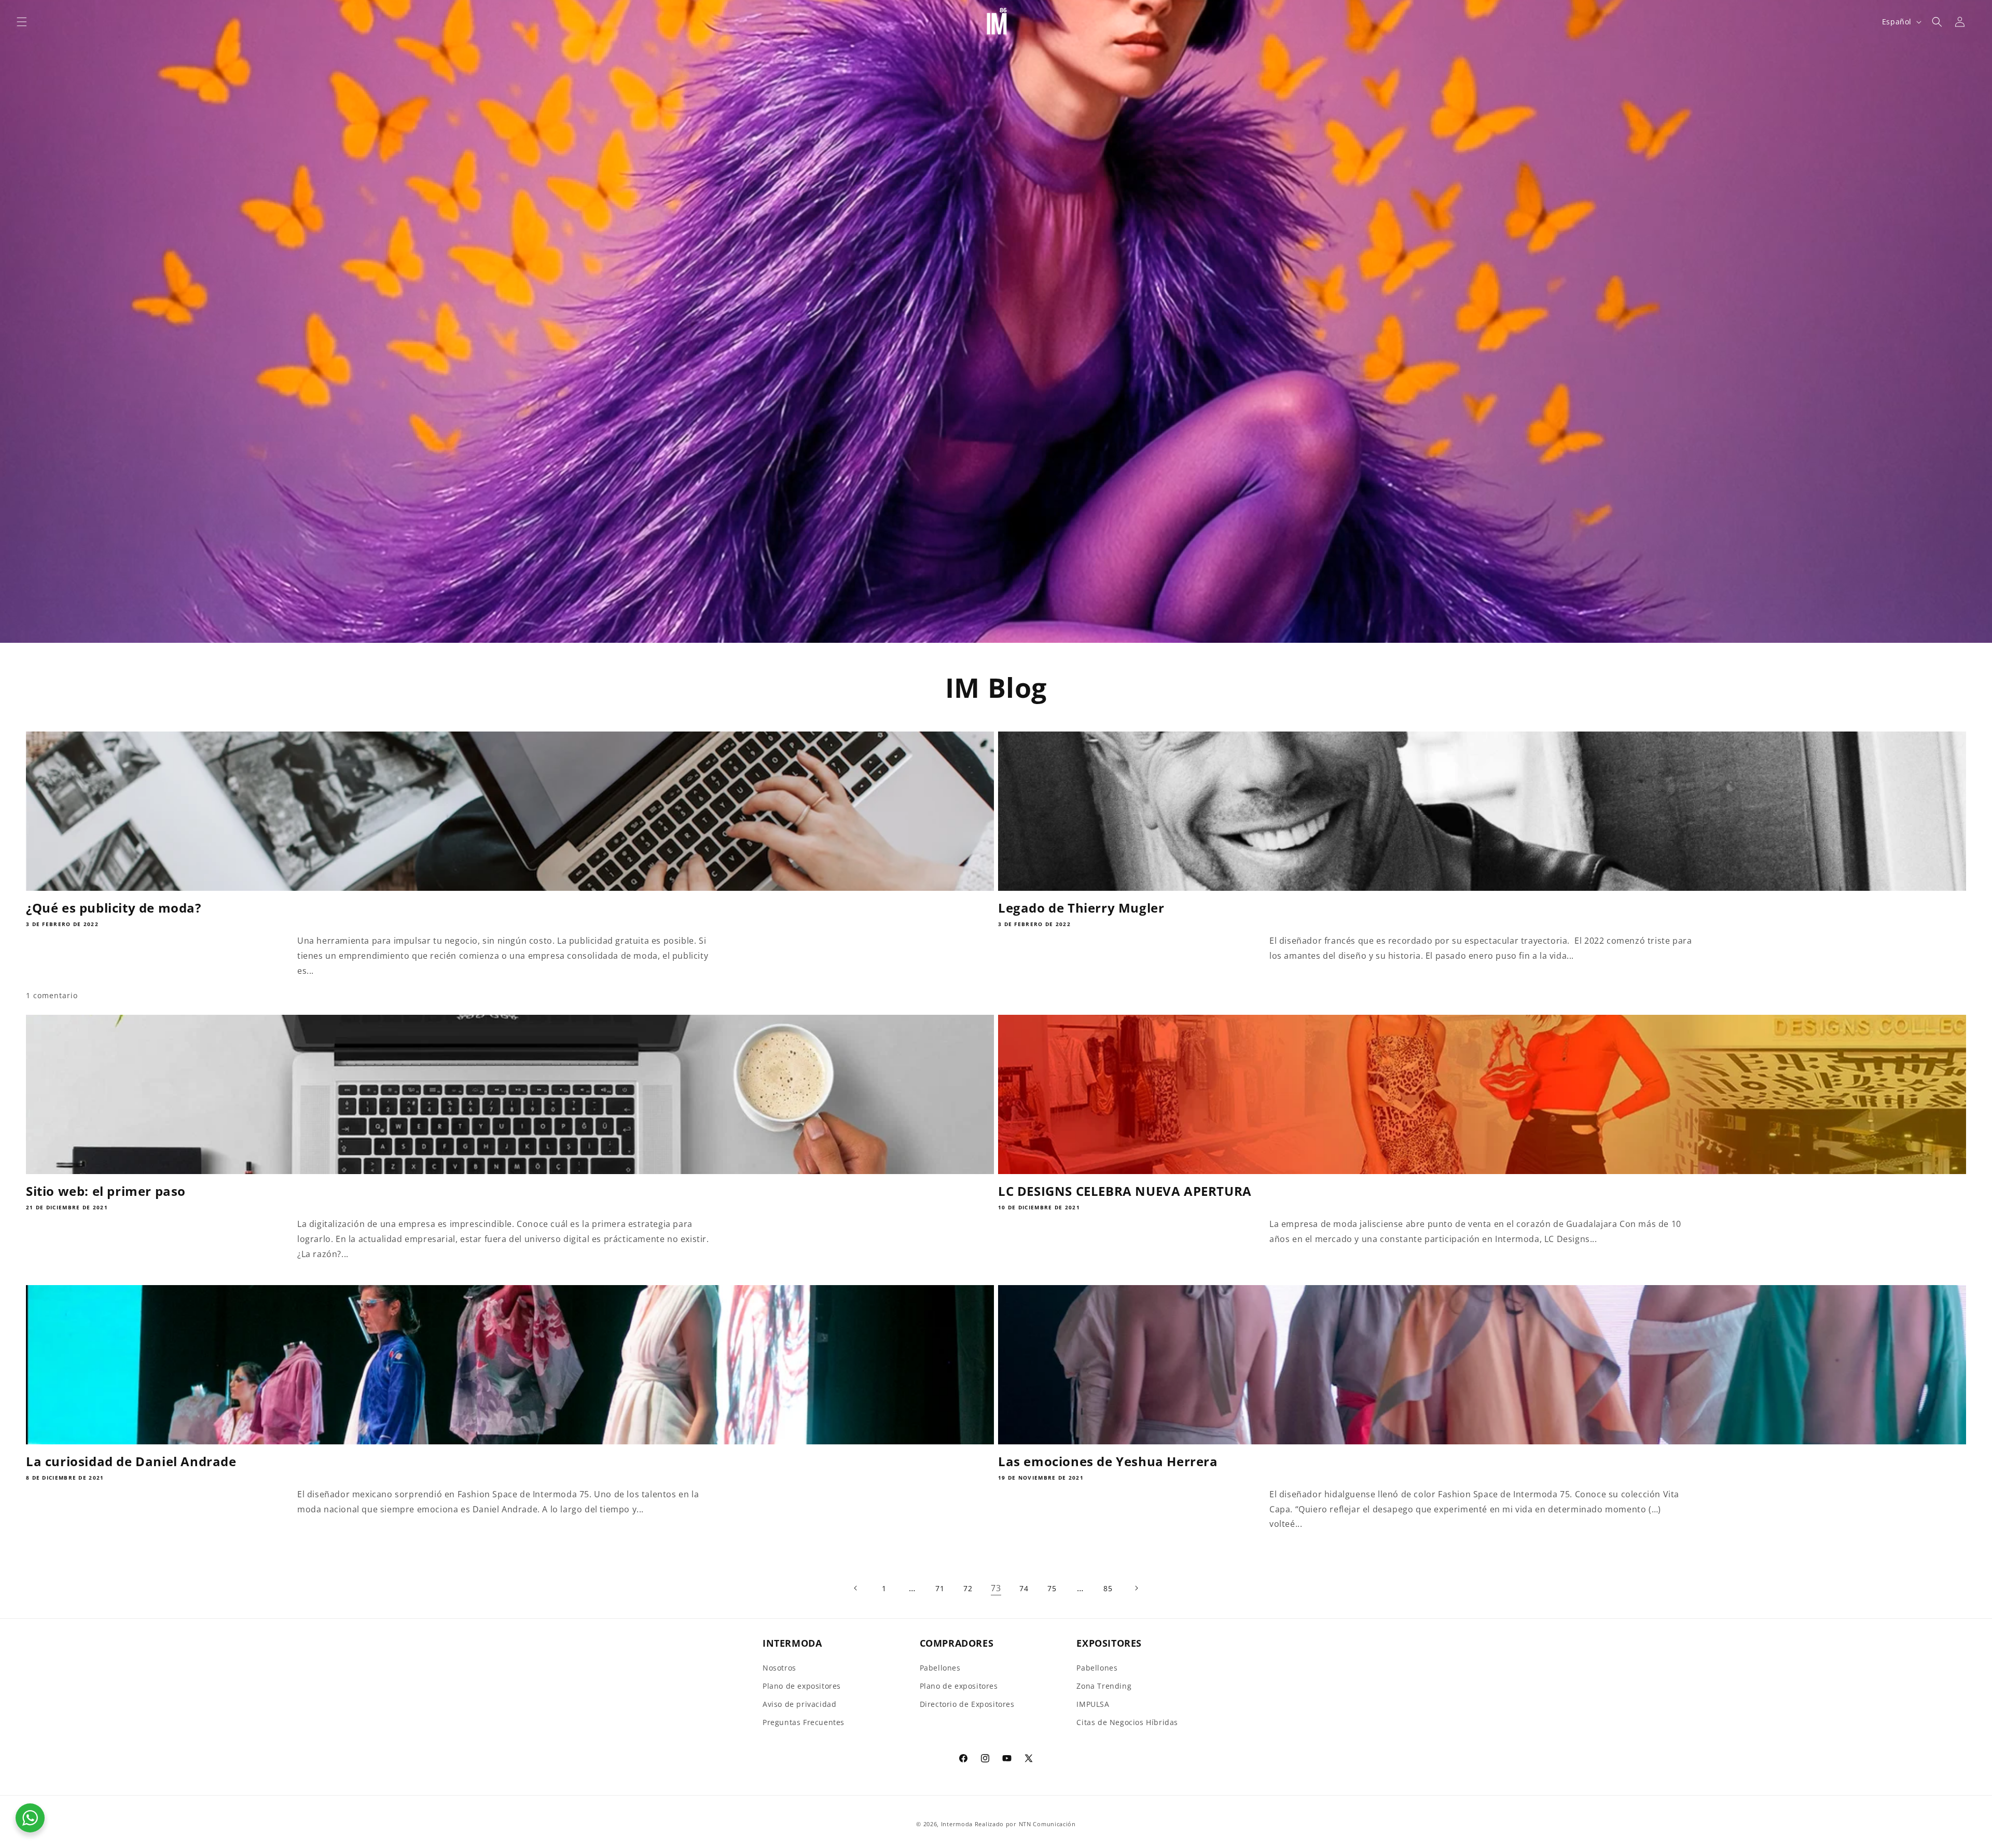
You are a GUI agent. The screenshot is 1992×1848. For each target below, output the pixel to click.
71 (940, 1588)
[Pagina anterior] (856, 1588)
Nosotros (779, 1668)
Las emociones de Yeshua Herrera (1108, 1461)
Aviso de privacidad (799, 1704)
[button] (22, 22)
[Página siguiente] (1136, 1588)
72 (968, 1588)
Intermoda (957, 1824)
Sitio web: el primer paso (106, 1191)
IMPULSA (1093, 1704)
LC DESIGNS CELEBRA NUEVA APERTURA (1125, 1191)
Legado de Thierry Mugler (1081, 908)
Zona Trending (1104, 1686)
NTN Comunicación (1047, 1824)
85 (1108, 1588)
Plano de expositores (802, 1686)
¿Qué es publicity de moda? (114, 908)
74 (1024, 1588)
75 (1052, 1588)
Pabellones (940, 1668)
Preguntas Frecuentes (804, 1722)
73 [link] (996, 1588)
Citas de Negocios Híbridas (1127, 1722)
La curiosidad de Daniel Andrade (131, 1461)
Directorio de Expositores (967, 1704)
